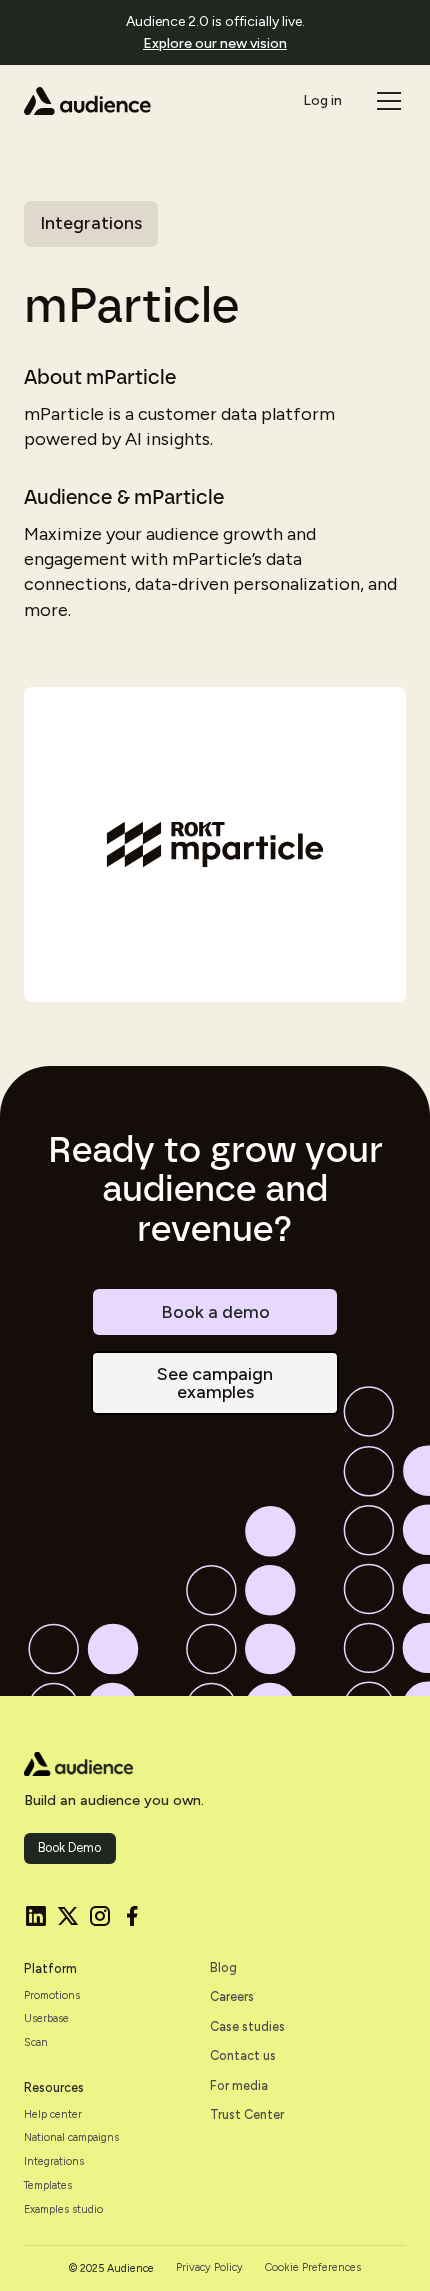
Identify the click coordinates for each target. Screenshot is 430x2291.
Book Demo (69, 1847)
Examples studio (63, 2210)
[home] (87, 101)
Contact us (243, 2055)
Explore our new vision (215, 43)
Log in (322, 100)
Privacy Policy (209, 2268)
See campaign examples (215, 1383)
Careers (232, 1996)
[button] (385, 101)
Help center (53, 2115)
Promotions (52, 1996)
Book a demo (215, 1312)
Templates (48, 2186)
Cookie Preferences (313, 2268)
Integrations (54, 2162)
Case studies (247, 2026)
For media (239, 2085)
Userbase (46, 2019)
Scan (36, 2043)
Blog (223, 1967)
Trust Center (247, 2114)
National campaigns (71, 2138)
